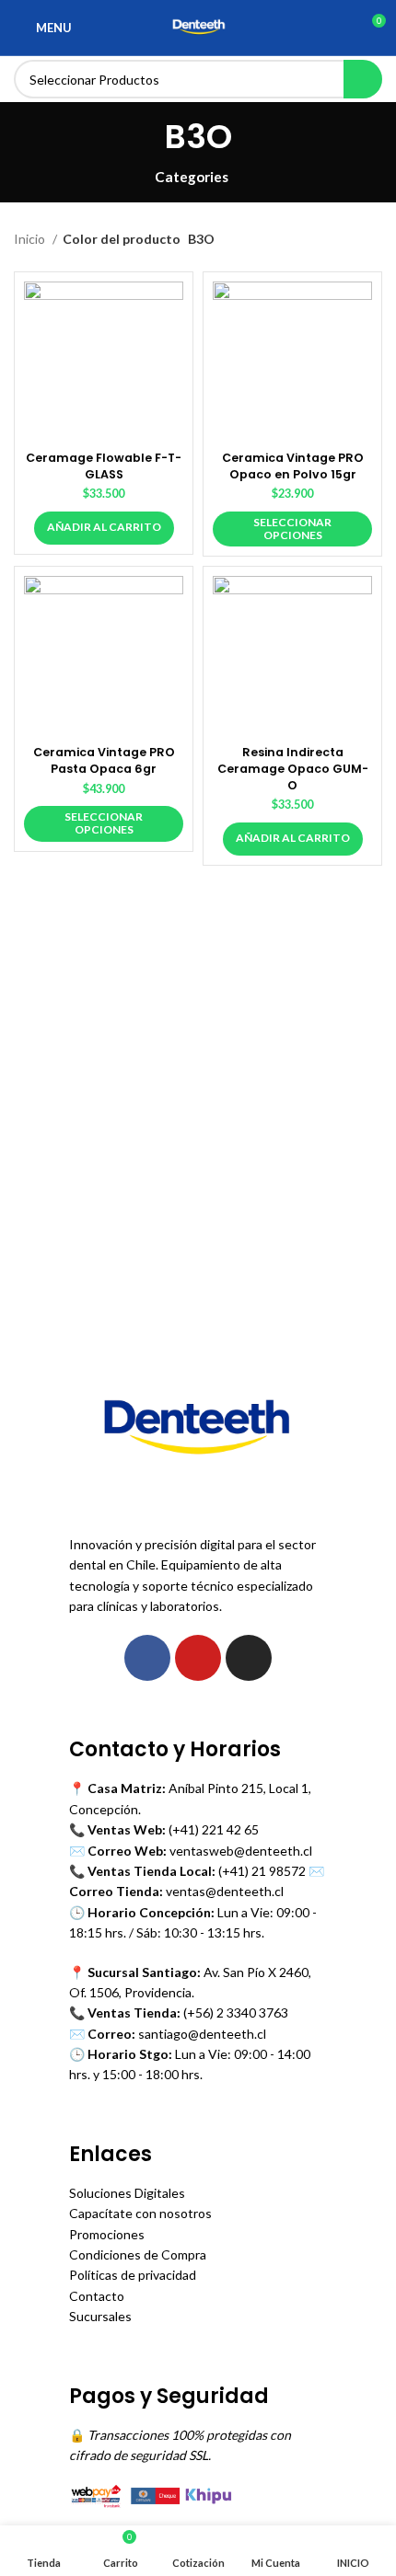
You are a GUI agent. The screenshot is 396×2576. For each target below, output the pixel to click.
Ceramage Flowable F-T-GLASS (104, 466)
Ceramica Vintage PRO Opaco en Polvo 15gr (293, 466)
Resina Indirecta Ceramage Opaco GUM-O (293, 768)
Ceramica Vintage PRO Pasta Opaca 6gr (104, 760)
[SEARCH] (363, 79)
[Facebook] (147, 1658)
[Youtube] (198, 1658)
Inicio (31, 239)
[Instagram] (249, 1658)
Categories (192, 177)
